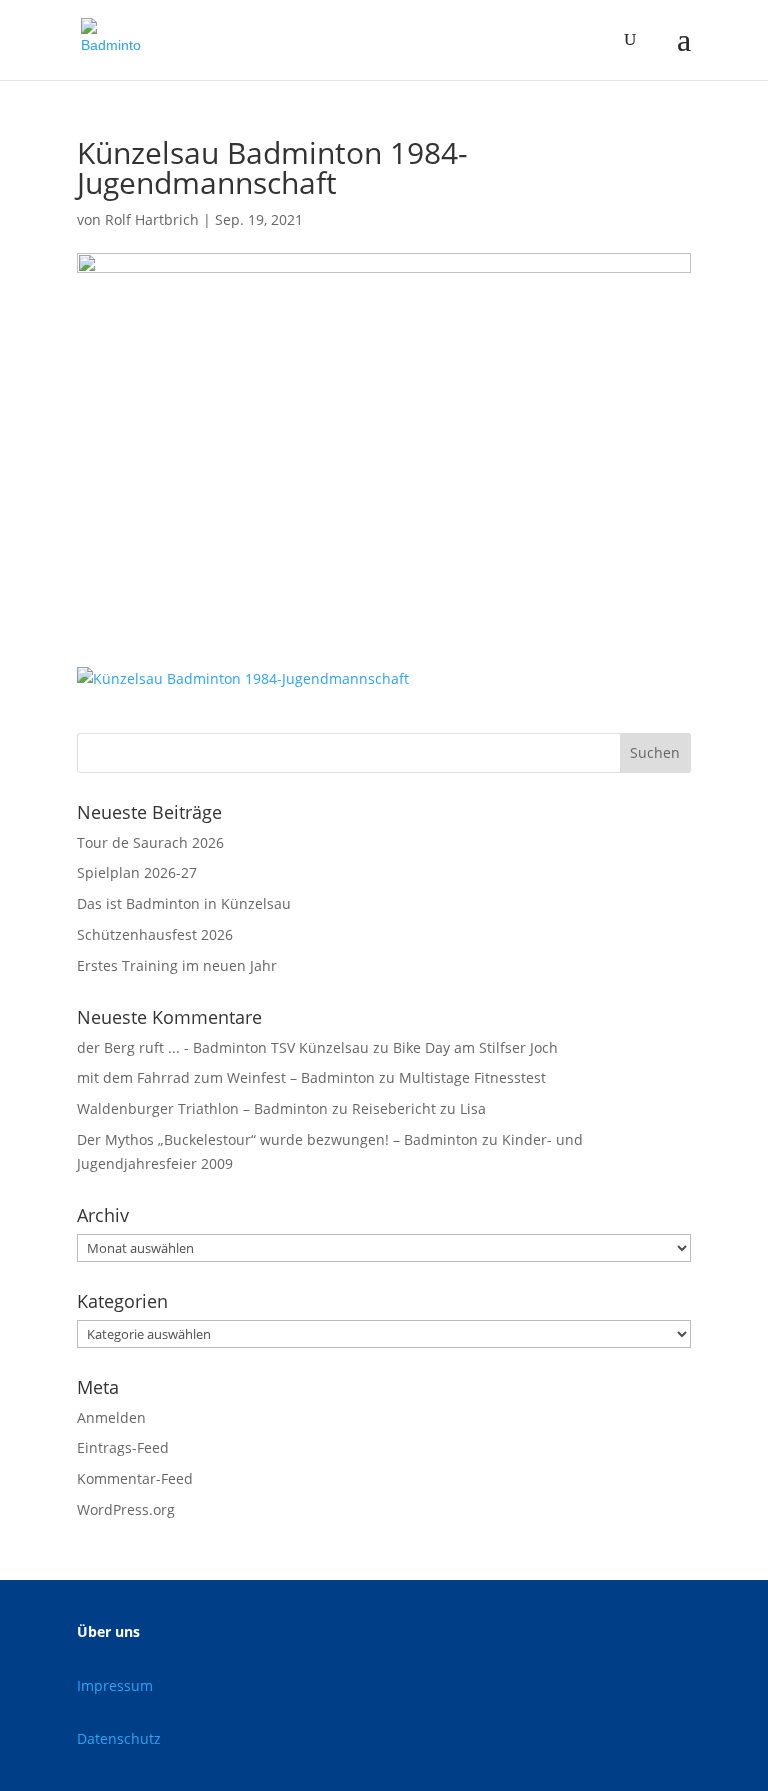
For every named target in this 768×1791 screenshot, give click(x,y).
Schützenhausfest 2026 (155, 934)
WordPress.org (126, 1509)
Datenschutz (119, 1738)
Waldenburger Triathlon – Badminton (202, 1108)
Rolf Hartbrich (152, 219)
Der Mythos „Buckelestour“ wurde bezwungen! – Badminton (277, 1139)
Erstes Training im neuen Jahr (177, 965)
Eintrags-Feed (123, 1447)
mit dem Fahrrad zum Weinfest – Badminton (226, 1077)
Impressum (115, 1685)
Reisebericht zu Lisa (419, 1108)
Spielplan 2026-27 (137, 872)
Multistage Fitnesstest (472, 1077)
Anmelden (111, 1417)
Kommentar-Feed (135, 1478)
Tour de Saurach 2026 (150, 842)
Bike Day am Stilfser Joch (475, 1047)
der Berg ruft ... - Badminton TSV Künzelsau (223, 1047)
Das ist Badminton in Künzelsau (184, 903)
